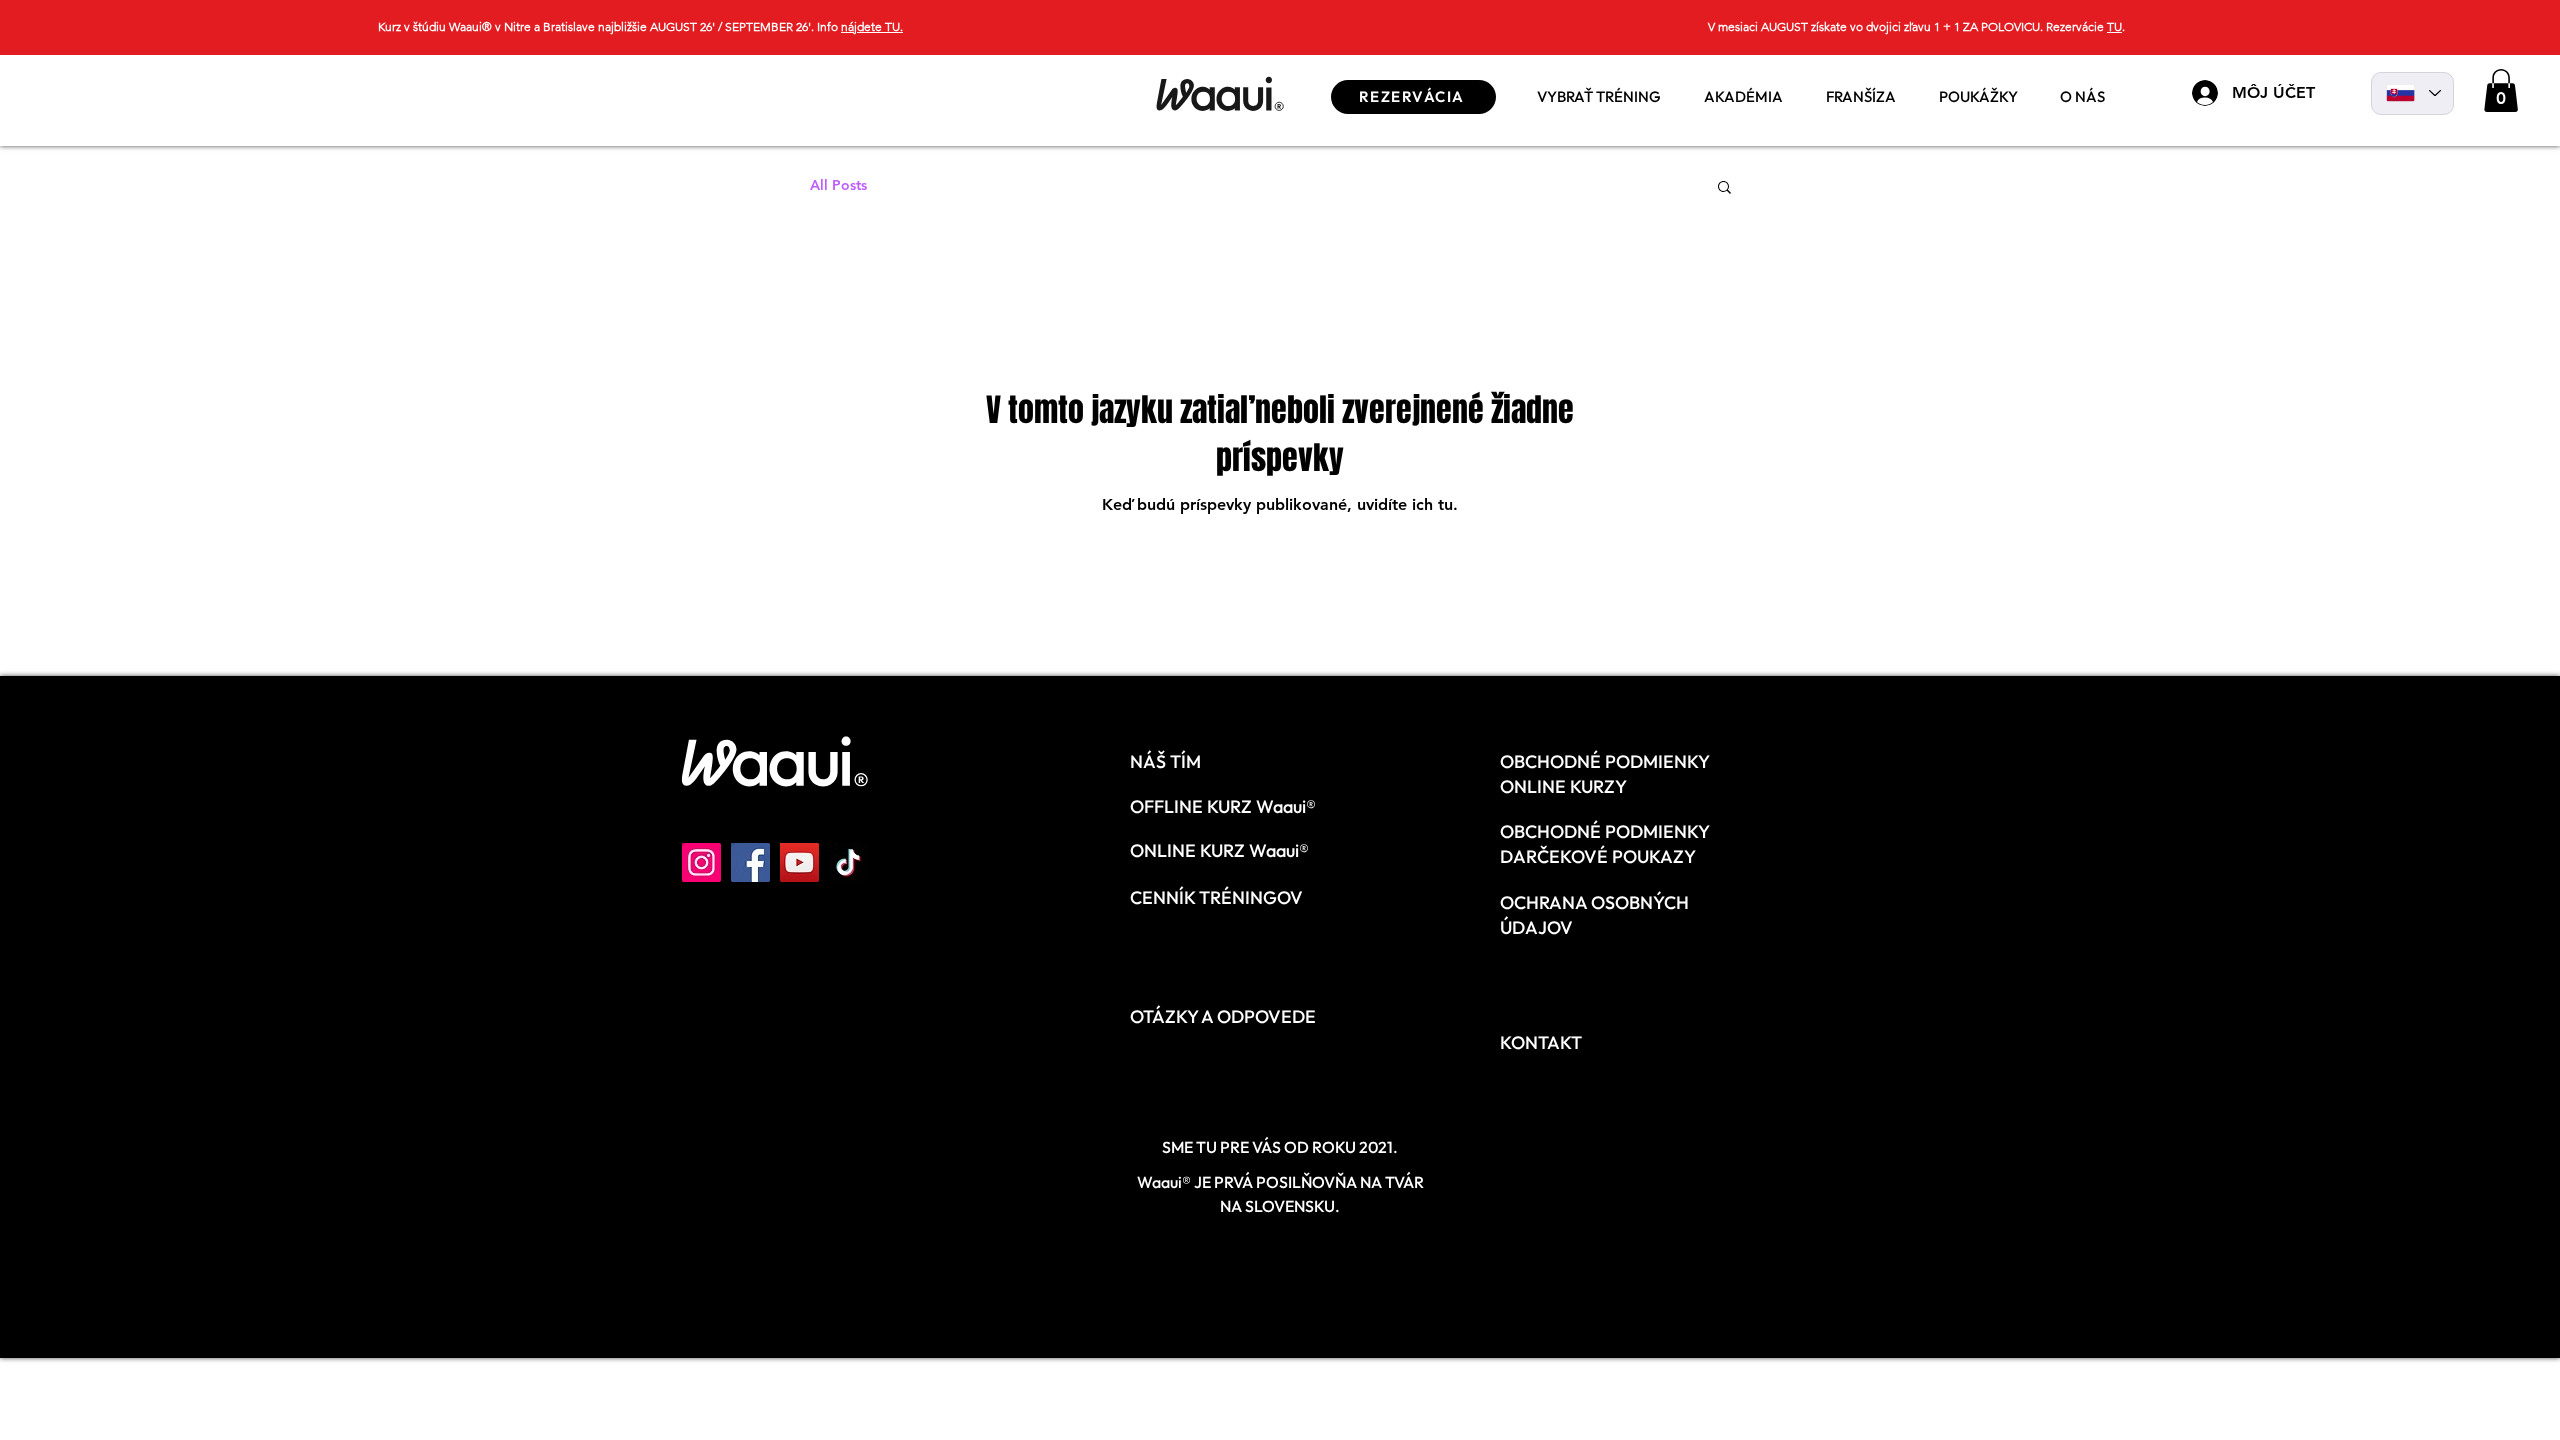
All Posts (838, 185)
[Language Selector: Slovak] (2412, 93)
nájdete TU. (872, 26)
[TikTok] (848, 862)
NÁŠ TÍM (1165, 761)
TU (2114, 26)
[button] (1743, 90)
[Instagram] (701, 862)
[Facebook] (750, 862)
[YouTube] (799, 862)
